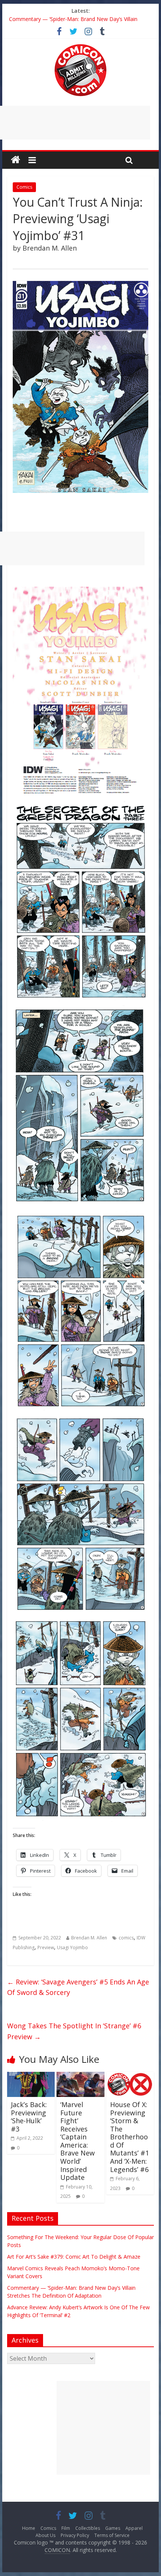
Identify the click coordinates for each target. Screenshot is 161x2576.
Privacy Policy (75, 2535)
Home (29, 2528)
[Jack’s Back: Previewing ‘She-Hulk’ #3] (31, 2076)
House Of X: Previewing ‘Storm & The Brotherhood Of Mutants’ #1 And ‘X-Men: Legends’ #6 (130, 2137)
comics (126, 1938)
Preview (46, 1947)
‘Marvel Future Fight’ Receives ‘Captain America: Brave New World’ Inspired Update (78, 2141)
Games (113, 2528)
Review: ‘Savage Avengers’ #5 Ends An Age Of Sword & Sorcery (78, 1987)
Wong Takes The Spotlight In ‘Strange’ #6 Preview (74, 2031)
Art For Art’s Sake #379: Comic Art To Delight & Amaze (74, 2257)
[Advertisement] (103, 2428)
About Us (45, 2535)
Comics (24, 187)
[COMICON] (80, 47)
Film (66, 2528)
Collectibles (88, 2528)
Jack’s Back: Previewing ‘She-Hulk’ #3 (29, 2117)
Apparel (134, 2528)
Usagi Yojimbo (72, 1947)
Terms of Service (112, 2535)
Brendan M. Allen (89, 1938)
